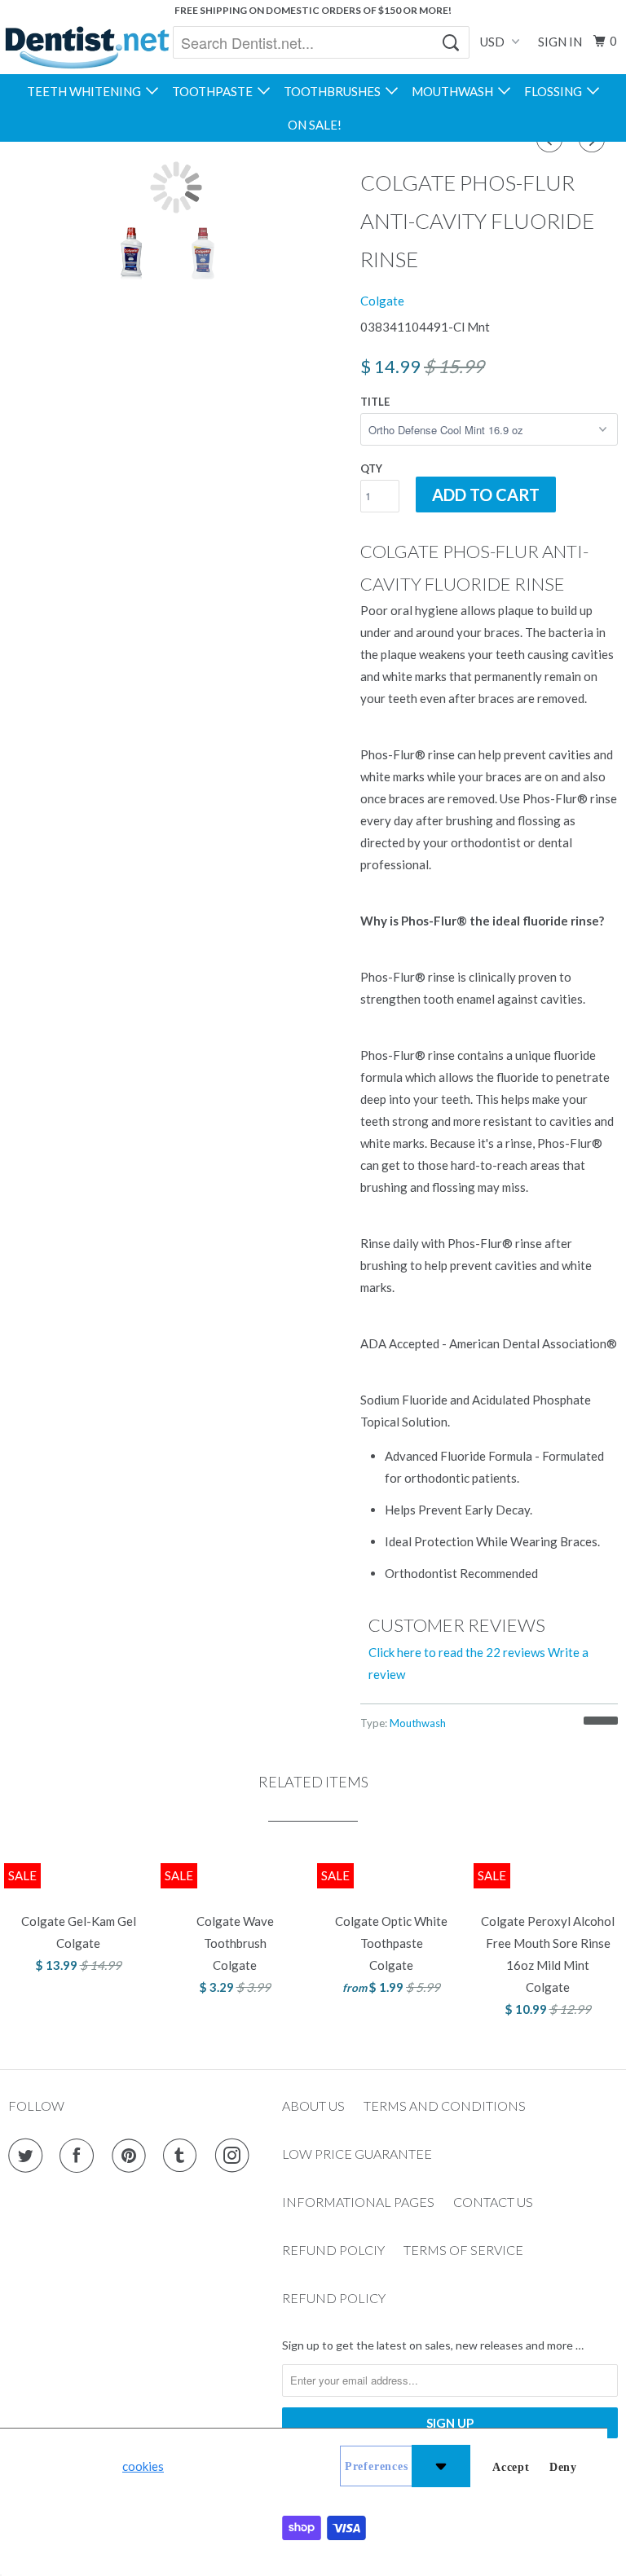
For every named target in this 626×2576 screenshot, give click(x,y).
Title (375, 402)
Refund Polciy (333, 2250)
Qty (371, 468)
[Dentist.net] (87, 47)
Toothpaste (215, 91)
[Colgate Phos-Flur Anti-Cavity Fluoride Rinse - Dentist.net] (176, 187)
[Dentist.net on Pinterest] (132, 2156)
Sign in (560, 42)
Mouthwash (455, 91)
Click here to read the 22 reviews (457, 1652)
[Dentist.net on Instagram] (236, 2156)
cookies (143, 2466)
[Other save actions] (441, 2466)
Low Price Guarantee (357, 2154)
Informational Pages (358, 2202)
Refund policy (334, 2298)
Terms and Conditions (445, 2106)
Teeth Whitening (86, 91)
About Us (313, 2106)
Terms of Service (463, 2250)
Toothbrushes (335, 91)
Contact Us (493, 2202)
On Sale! (315, 125)
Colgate (382, 301)
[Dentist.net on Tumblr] (183, 2156)
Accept (511, 2467)
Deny (563, 2467)
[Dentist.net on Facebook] (80, 2156)
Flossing (555, 91)
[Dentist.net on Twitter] (29, 2156)
